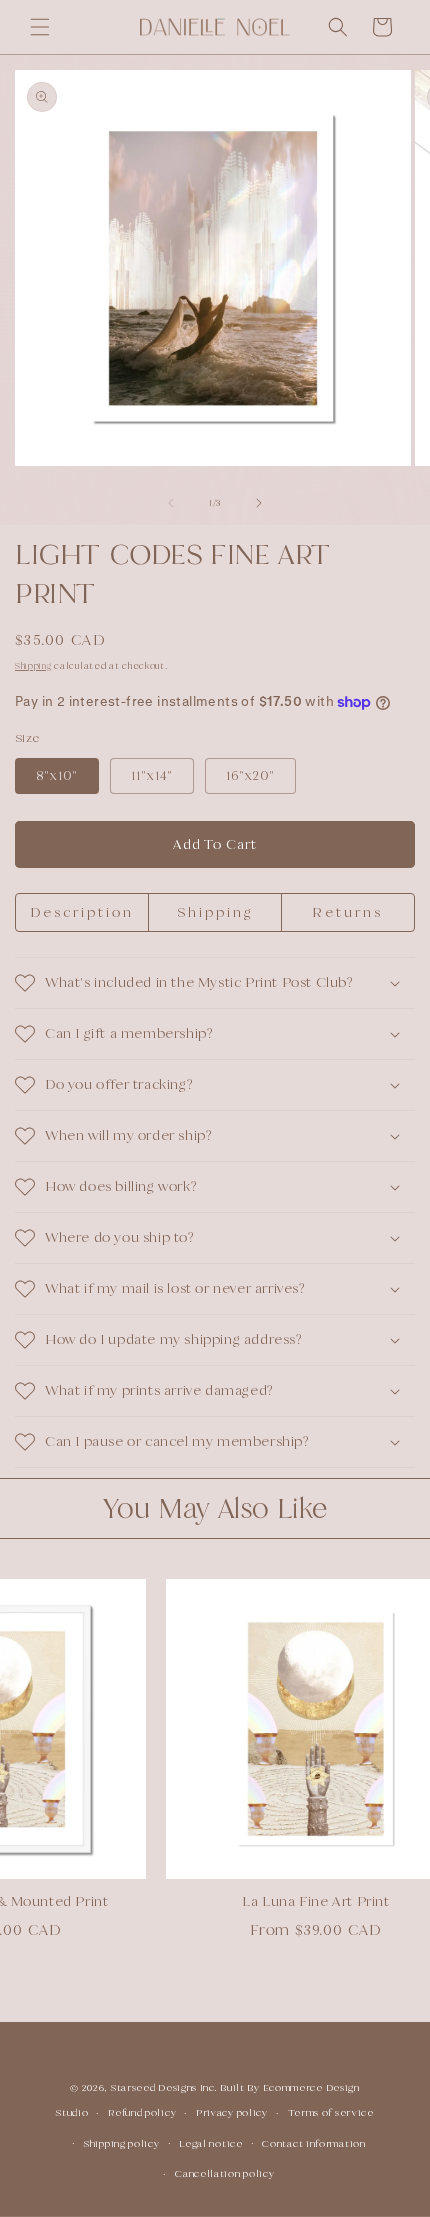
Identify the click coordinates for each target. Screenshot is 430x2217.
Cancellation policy (224, 2173)
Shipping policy (122, 2143)
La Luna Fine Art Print (300, 1901)
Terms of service (331, 2112)
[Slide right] (259, 503)
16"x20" (250, 775)
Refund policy (142, 2112)
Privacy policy (232, 2112)
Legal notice (210, 2143)
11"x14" (152, 775)
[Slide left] (171, 503)
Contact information (313, 2143)
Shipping (33, 666)
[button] (40, 27)
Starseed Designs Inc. (164, 2087)
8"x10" (57, 775)
